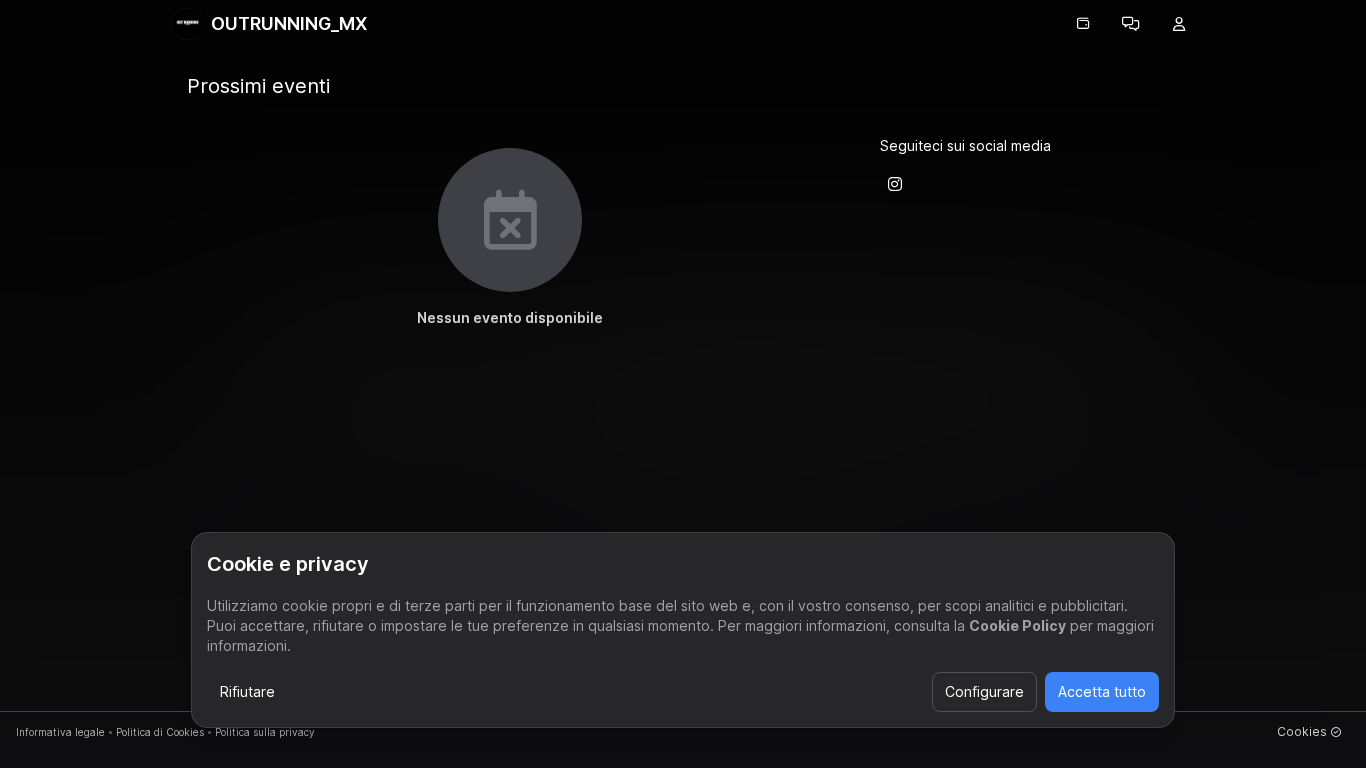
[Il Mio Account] (1179, 24)
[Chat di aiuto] (1131, 24)
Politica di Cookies (160, 732)
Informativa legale (60, 732)
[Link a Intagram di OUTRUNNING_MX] (895, 184)
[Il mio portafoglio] (1083, 24)
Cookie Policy (1017, 625)
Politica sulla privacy (265, 732)
